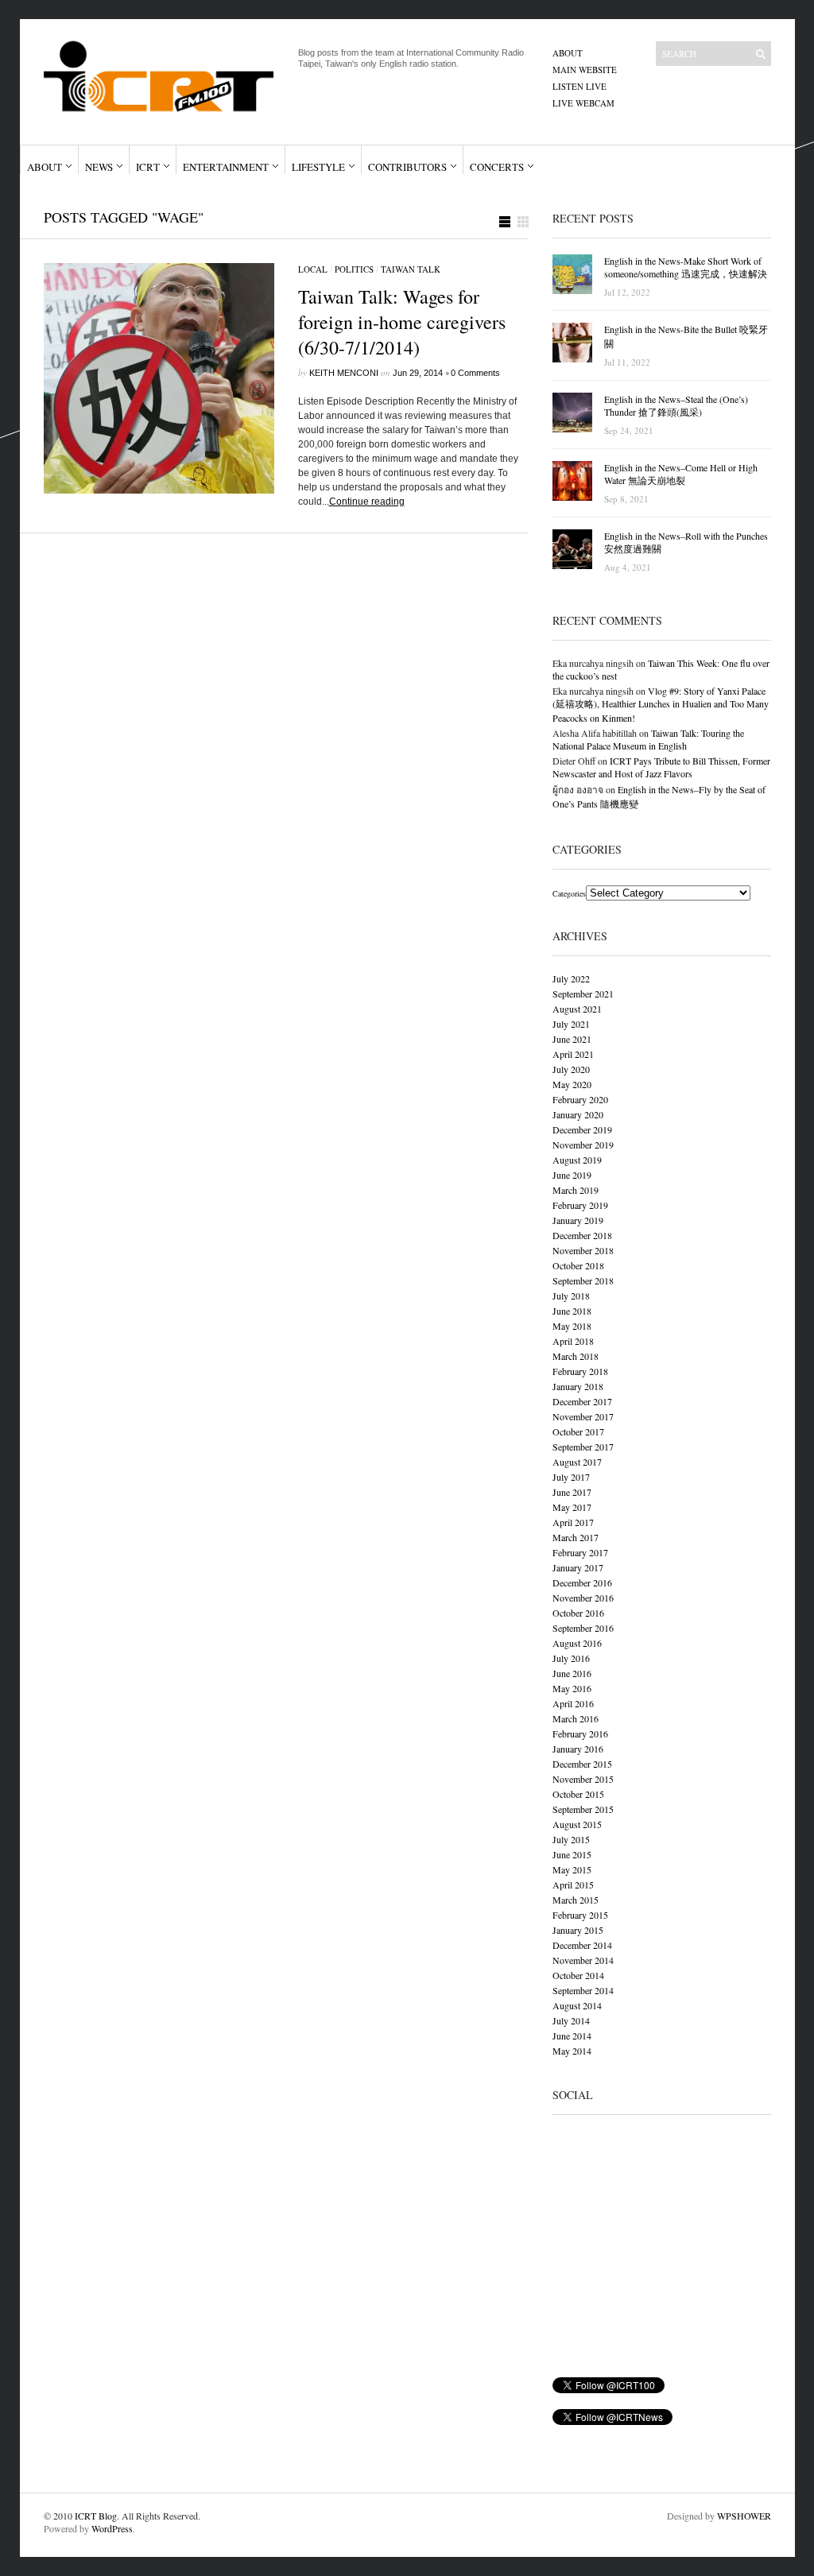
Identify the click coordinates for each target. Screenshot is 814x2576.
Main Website (585, 70)
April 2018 (573, 1341)
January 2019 (578, 1220)
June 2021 (572, 1039)
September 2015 (583, 1809)
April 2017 (573, 1522)
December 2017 (582, 1401)
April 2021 (573, 1054)
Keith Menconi (344, 373)
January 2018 (578, 1386)
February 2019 (580, 1205)
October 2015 (578, 1794)
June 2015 (572, 1854)
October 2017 (578, 1431)
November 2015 (583, 1779)
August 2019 (577, 1160)
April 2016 (573, 1703)
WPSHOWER (744, 2516)
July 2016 (571, 1658)
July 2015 (571, 1839)
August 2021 (577, 1009)
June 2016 (572, 1673)
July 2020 (571, 1069)
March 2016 (576, 1718)
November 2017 (583, 1416)
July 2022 (571, 978)
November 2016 (583, 1598)
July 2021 (571, 1024)
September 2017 (583, 1447)
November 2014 (583, 1960)
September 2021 (583, 994)
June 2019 (572, 1175)
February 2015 (580, 1915)
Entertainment (226, 167)
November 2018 (583, 1250)
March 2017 (576, 1537)
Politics (354, 269)
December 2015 (582, 1764)
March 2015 (576, 1900)
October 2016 (578, 1613)
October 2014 (578, 1975)
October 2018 (578, 1265)
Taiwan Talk (411, 269)
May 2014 (572, 2051)
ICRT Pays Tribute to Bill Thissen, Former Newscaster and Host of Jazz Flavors (661, 767)
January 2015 (578, 1930)
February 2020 (580, 1099)
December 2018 (582, 1235)
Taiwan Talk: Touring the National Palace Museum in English (648, 739)
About (568, 53)
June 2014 (572, 2036)
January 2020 (578, 1114)
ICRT (148, 167)
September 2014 (583, 1990)
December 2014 (582, 1945)
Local (313, 269)
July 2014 (571, 2020)
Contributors (407, 167)
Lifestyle (318, 167)
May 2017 (572, 1507)
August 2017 (577, 1462)
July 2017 (571, 1477)
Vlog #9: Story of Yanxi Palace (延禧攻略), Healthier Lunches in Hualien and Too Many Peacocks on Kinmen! (661, 704)
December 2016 (582, 1582)
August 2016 (577, 1643)
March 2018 (576, 1356)
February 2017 (580, 1552)
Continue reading (367, 502)
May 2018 (572, 1326)
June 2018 (572, 1311)
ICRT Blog (96, 2516)
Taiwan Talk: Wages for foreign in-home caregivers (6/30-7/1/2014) (402, 322)
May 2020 (572, 1084)
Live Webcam (583, 103)
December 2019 (582, 1129)
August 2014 (577, 2005)
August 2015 (577, 1824)
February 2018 (580, 1371)
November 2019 (583, 1145)
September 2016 (583, 1628)
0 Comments (475, 373)
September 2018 (583, 1280)
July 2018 (571, 1296)
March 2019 (576, 1190)
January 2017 (578, 1567)
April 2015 (573, 1885)
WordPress (112, 2528)
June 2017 (572, 1492)
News (99, 167)
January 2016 (578, 1749)
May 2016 (572, 1688)
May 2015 (572, 1869)
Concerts (497, 167)
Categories (569, 893)
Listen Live (579, 86)
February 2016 (580, 1733)
